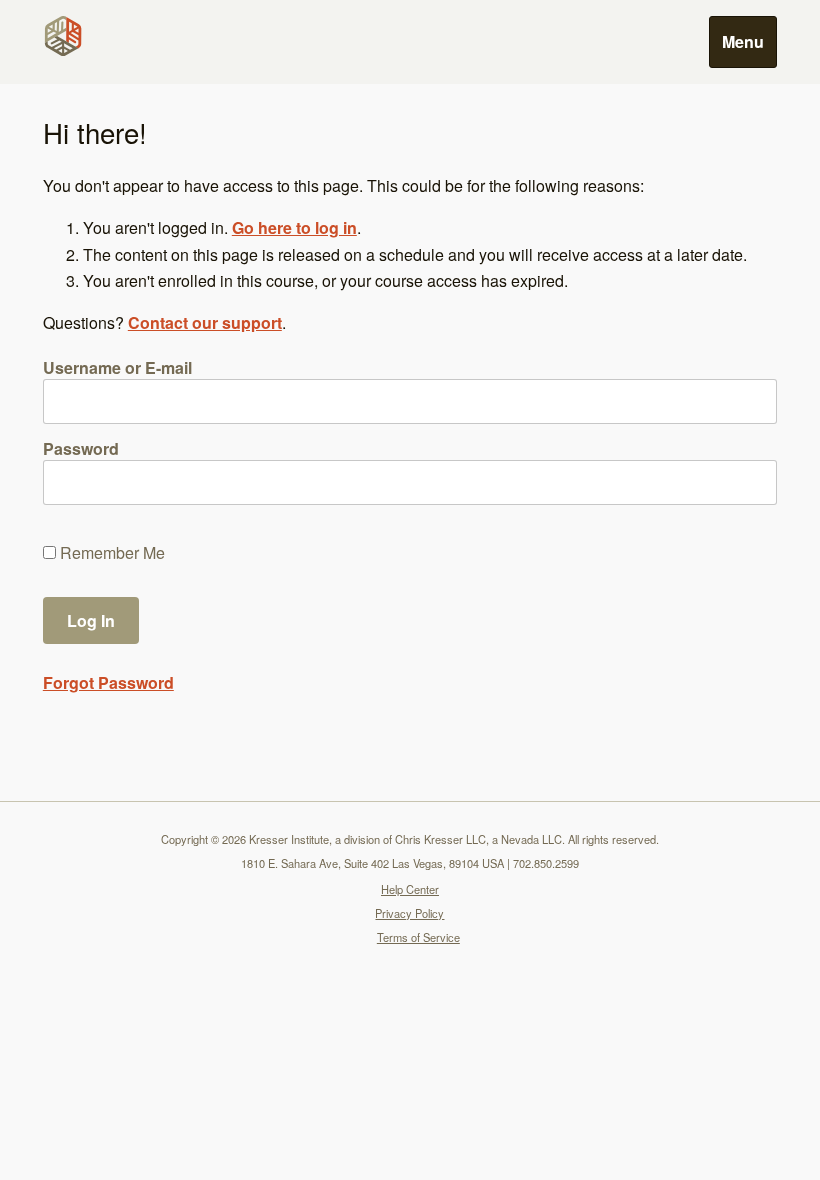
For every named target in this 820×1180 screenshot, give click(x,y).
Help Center (410, 889)
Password (81, 448)
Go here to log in (294, 227)
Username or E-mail (117, 367)
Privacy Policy (409, 913)
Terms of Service (418, 937)
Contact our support (205, 322)
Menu (743, 41)
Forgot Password (108, 682)
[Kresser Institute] (67, 36)
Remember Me (110, 553)
